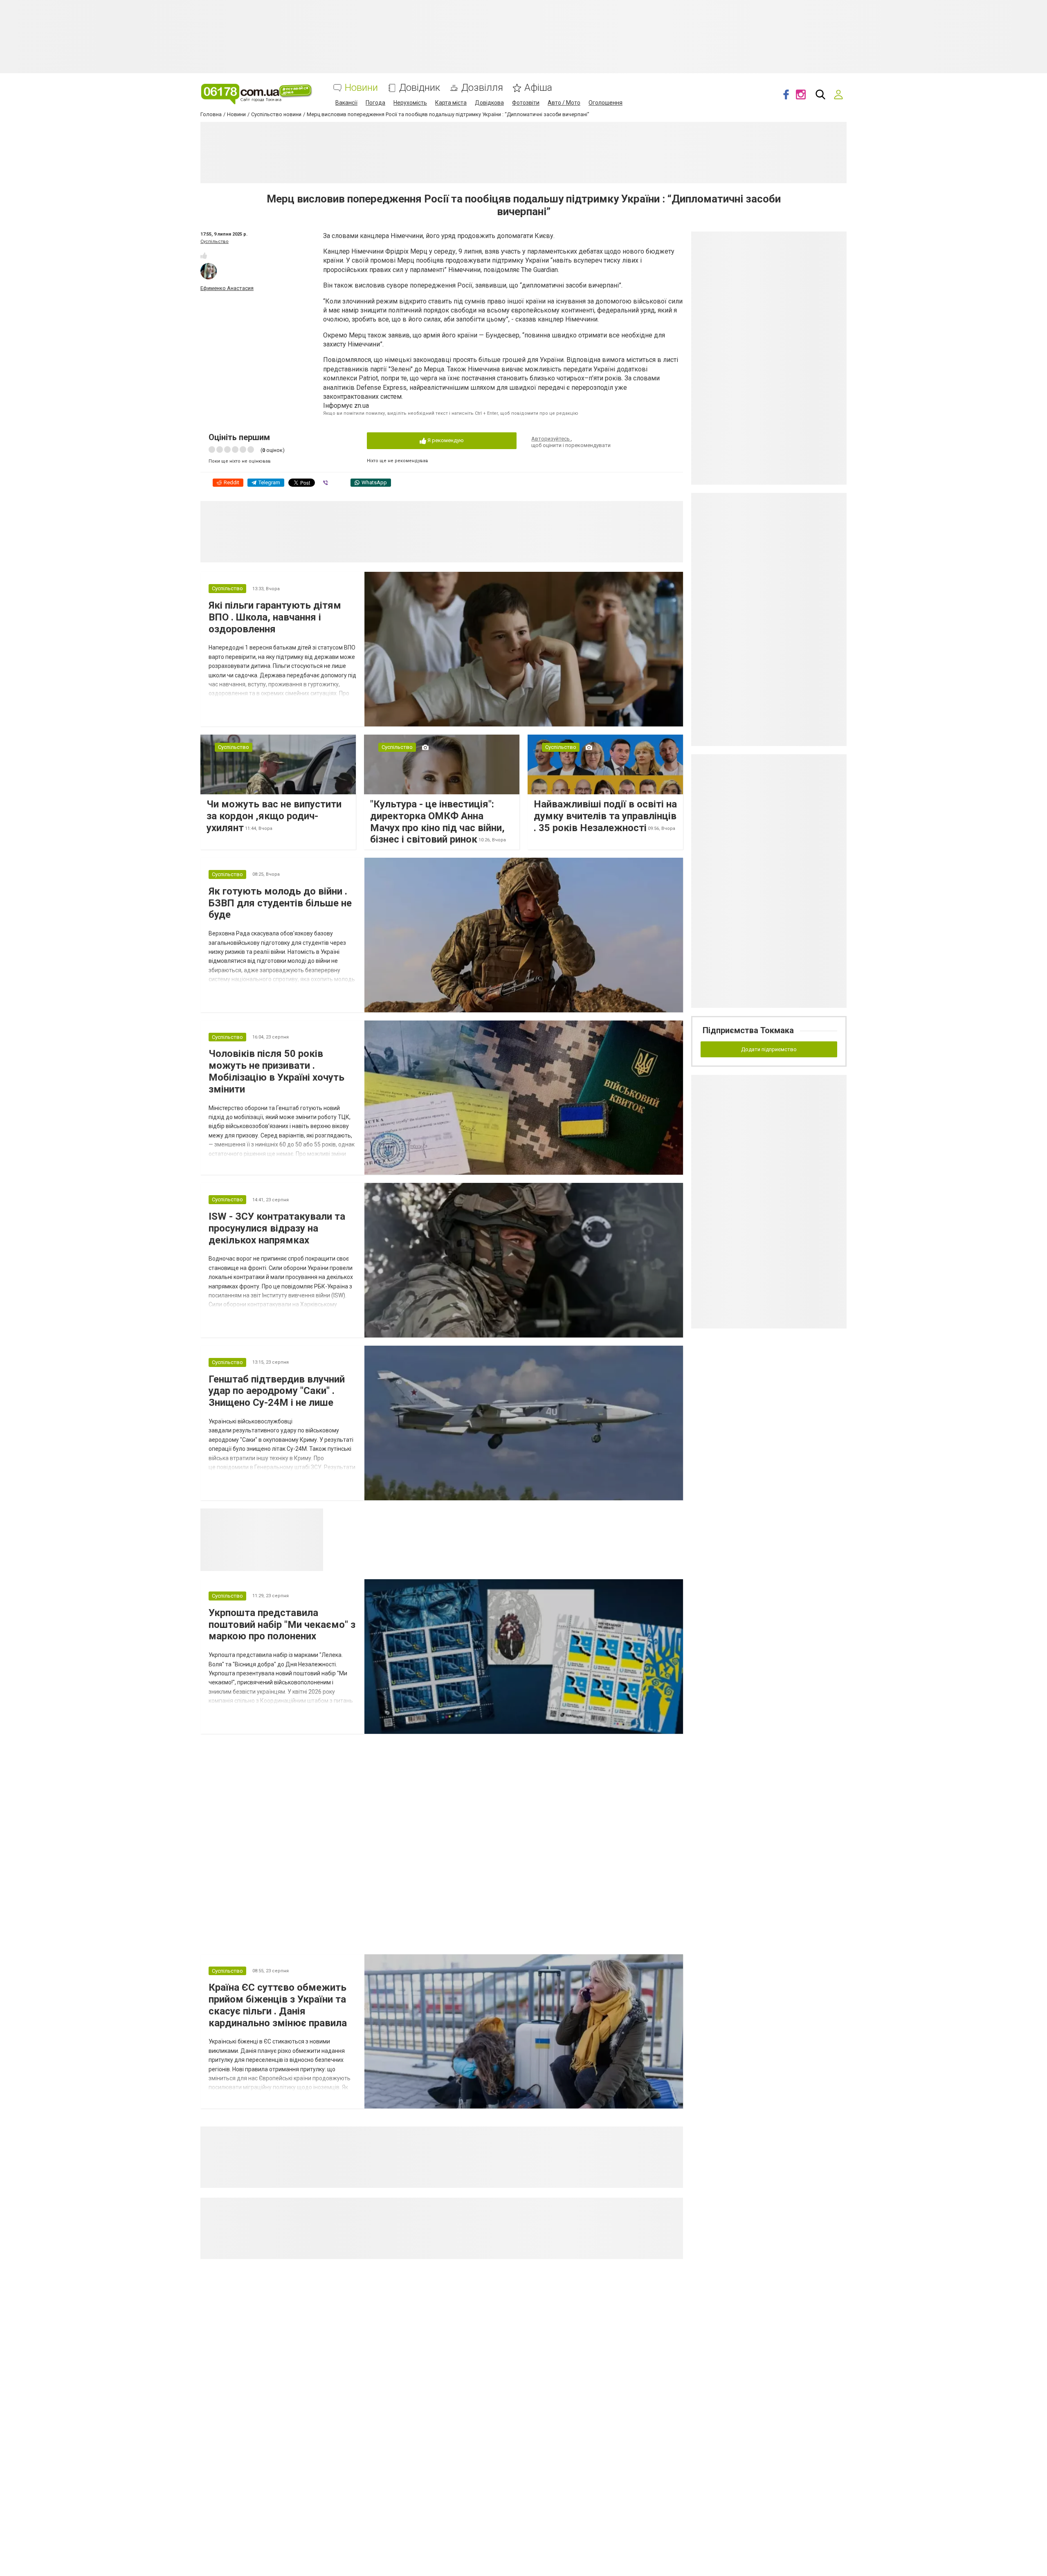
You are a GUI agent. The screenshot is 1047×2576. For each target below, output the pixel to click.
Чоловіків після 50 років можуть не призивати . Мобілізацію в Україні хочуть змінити (276, 1071)
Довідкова (489, 103)
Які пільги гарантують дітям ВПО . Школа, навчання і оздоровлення (275, 617)
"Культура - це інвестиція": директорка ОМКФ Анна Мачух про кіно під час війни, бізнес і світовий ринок (437, 822)
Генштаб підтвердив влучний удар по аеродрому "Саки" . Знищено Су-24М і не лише (277, 1391)
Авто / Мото (564, 103)
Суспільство (215, 242)
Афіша (538, 88)
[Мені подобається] (204, 256)
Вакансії (346, 103)
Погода (375, 103)
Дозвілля (482, 88)
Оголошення (606, 103)
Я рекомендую (445, 440)
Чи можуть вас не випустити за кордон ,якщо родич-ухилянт (274, 816)
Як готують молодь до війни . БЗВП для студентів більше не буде (280, 903)
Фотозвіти (526, 103)
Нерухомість (410, 103)
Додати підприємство (769, 1049)
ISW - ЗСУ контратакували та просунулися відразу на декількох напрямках (277, 1228)
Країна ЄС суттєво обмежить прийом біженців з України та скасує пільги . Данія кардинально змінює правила (278, 2005)
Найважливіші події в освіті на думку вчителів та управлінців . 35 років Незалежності (605, 816)
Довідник (420, 88)
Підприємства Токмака (748, 1030)
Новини (361, 88)
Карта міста (451, 103)
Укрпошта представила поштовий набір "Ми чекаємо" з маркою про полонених (282, 1625)
